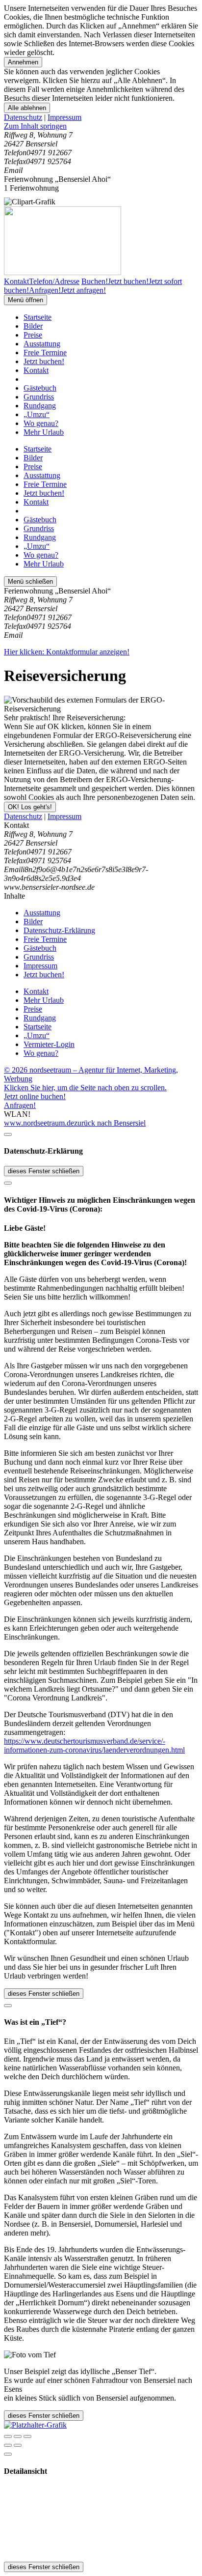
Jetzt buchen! (44, 361)
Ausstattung (42, 344)
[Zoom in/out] (27, 2436)
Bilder (33, 326)
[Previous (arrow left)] (8, 2445)
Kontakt (36, 370)
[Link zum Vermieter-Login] (35, 2425)
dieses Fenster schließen (44, 1171)
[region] (101, 126)
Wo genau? (41, 423)
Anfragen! (20, 1105)
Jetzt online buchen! (35, 1096)
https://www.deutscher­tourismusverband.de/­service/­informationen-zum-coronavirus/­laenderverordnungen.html (94, 1745)
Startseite (38, 317)
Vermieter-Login (49, 1044)
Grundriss (39, 397)
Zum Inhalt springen (35, 126)
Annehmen (23, 62)
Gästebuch (40, 388)
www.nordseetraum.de (39, 1123)
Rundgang (40, 406)
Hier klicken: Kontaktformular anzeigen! (67, 652)
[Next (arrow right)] (18, 2445)
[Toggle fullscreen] (18, 2436)
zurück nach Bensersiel (110, 1123)
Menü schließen (30, 581)
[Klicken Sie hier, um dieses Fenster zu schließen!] (8, 1134)
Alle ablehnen (27, 108)
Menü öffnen (25, 300)
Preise (33, 335)
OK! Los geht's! (30, 807)
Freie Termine (45, 353)
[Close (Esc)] (8, 2436)
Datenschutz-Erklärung (59, 930)
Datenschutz (23, 117)
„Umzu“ (37, 414)
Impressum (64, 117)
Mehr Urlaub (44, 432)
